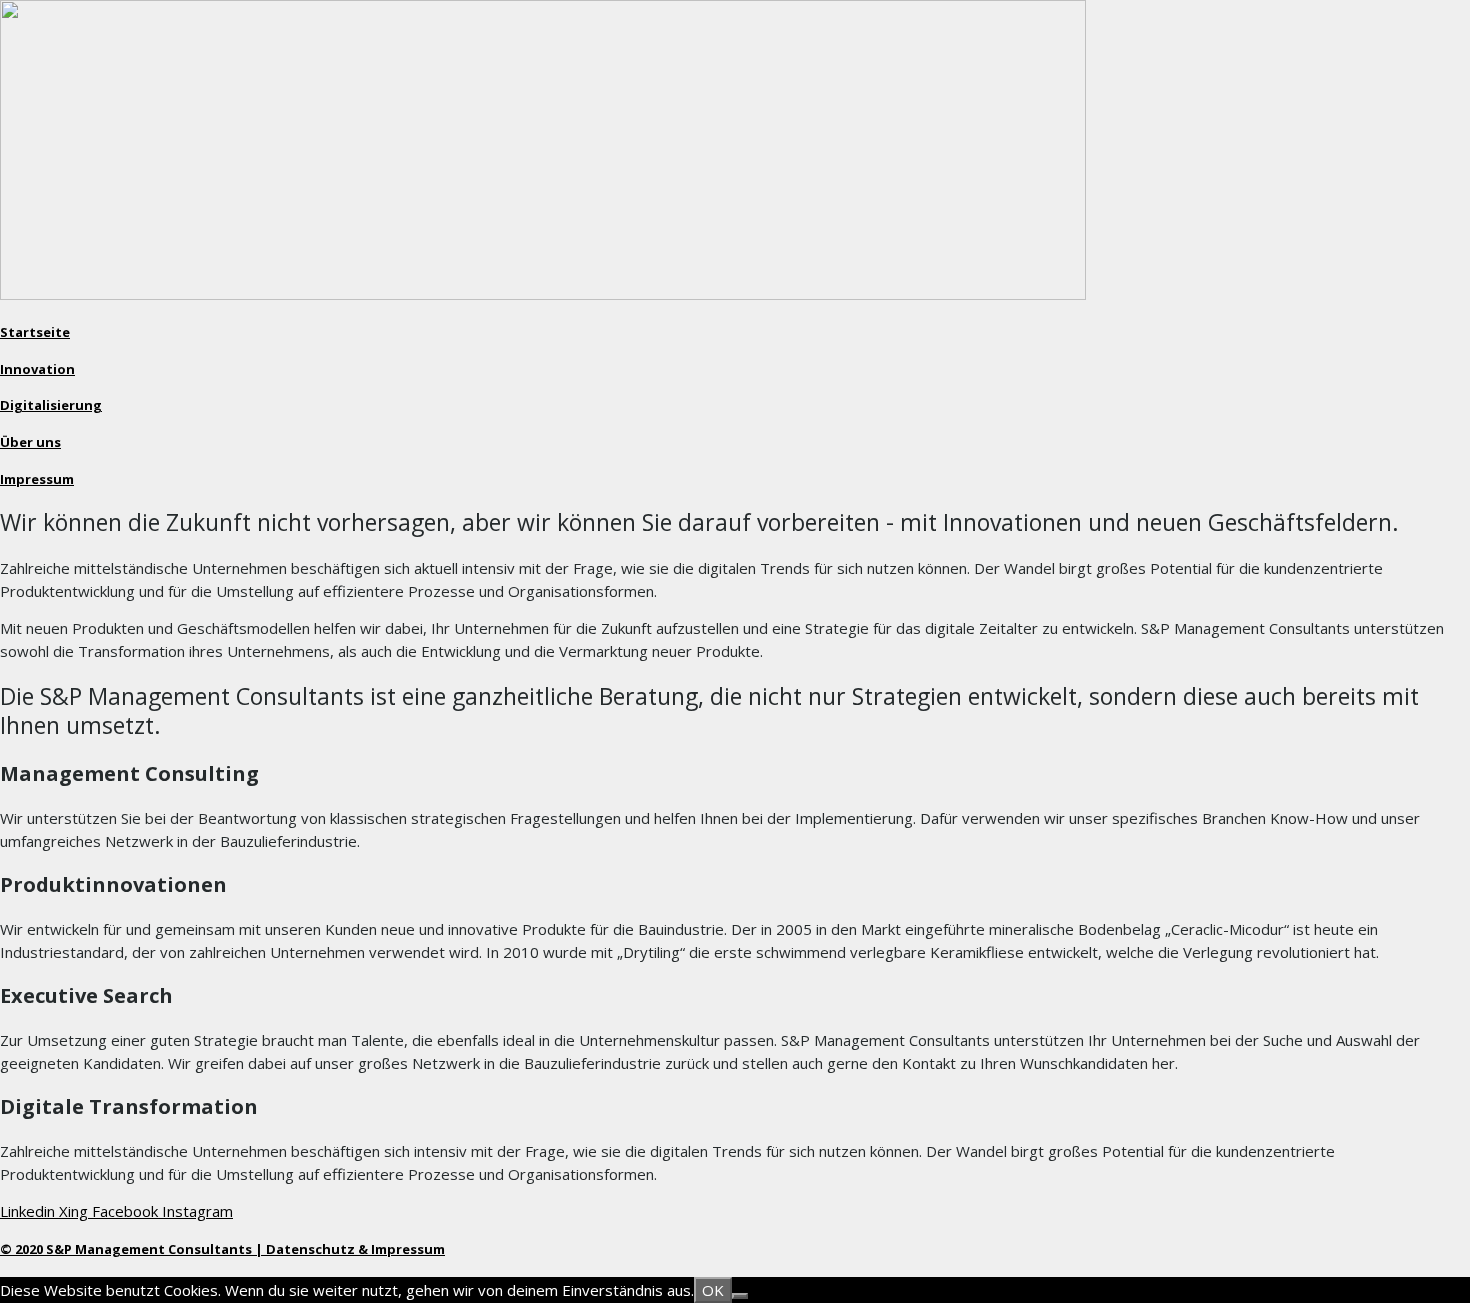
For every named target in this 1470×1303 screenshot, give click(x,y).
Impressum (37, 479)
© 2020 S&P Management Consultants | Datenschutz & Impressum (222, 1249)
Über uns (30, 442)
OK (713, 1290)
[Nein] (740, 1296)
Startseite (35, 332)
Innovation (37, 369)
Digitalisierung (51, 405)
